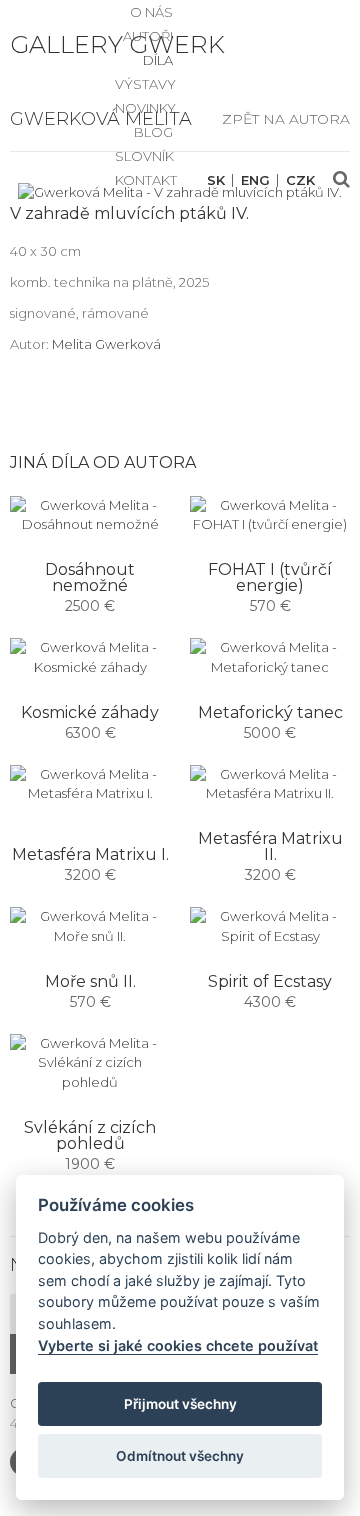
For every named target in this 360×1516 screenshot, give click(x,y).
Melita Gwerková (106, 344)
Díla (158, 60)
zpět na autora (286, 119)
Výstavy (145, 84)
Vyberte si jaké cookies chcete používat (178, 1345)
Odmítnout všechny (180, 1456)
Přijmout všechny (180, 1404)
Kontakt (146, 180)
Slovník (144, 156)
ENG (255, 180)
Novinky (145, 108)
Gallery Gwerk (117, 44)
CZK (300, 180)
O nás (151, 12)
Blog (153, 132)
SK (216, 180)
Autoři (148, 36)
